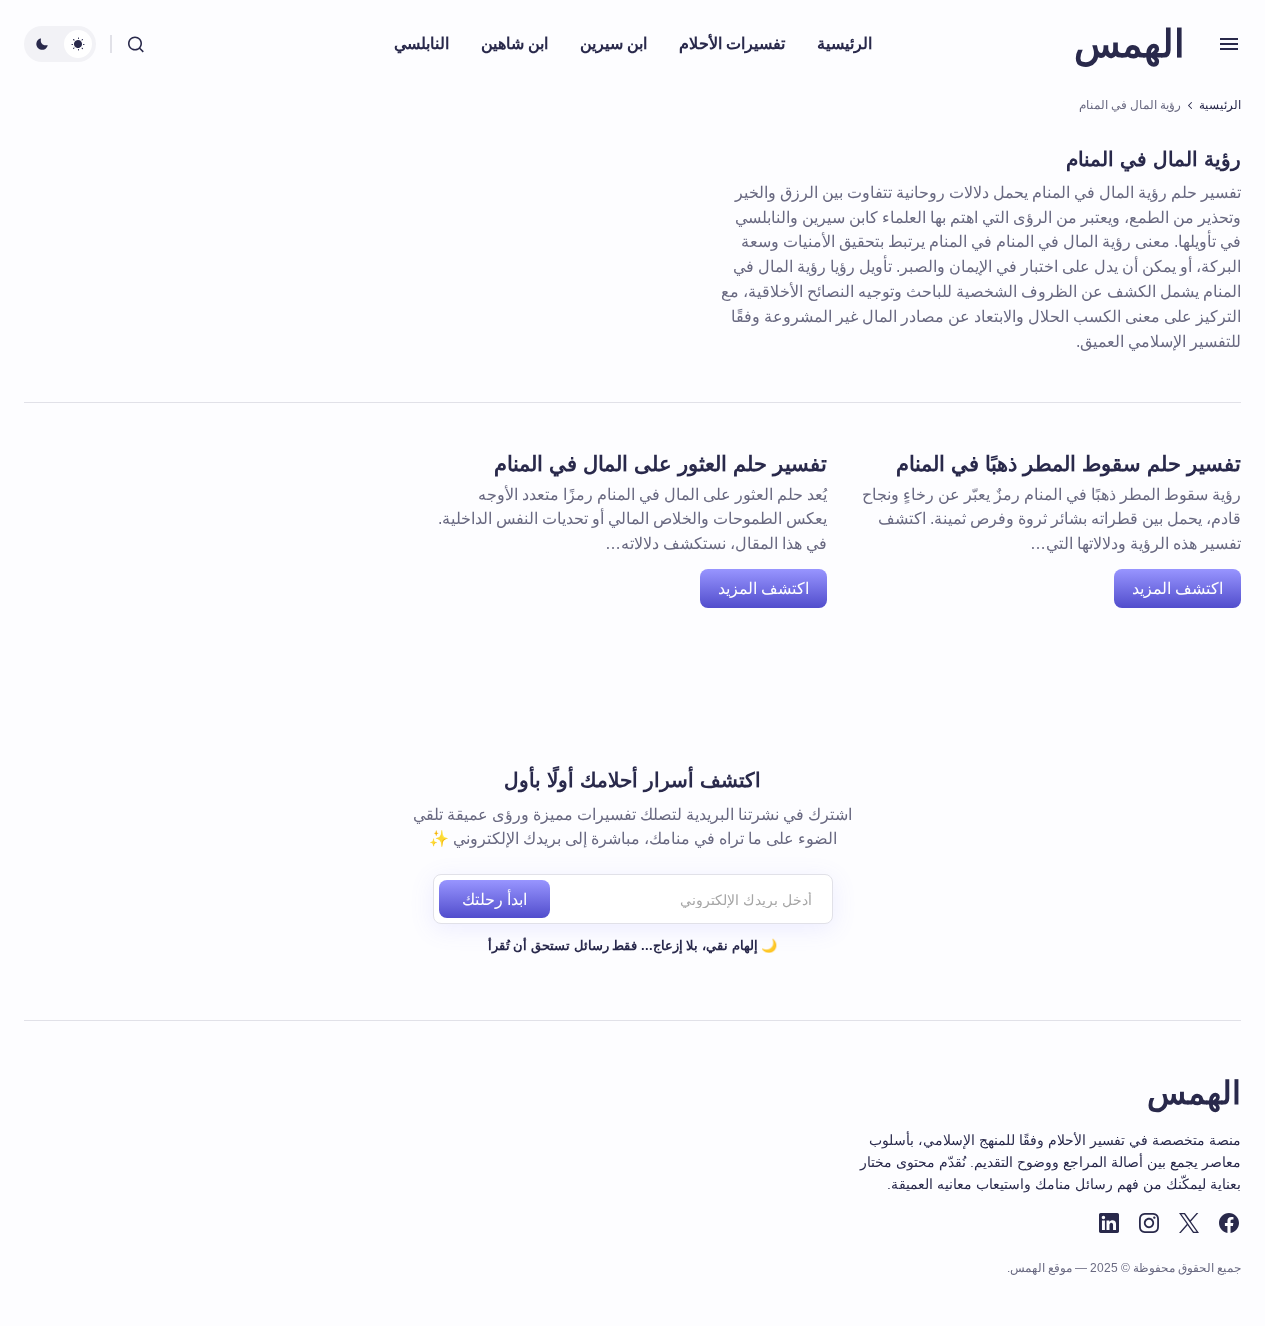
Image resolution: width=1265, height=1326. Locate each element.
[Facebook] (1229, 1223)
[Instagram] (1149, 1223)
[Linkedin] (1109, 1223)
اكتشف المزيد (1177, 588)
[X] (1189, 1223)
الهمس (1129, 44)
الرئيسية (1220, 105)
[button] (1229, 44)
